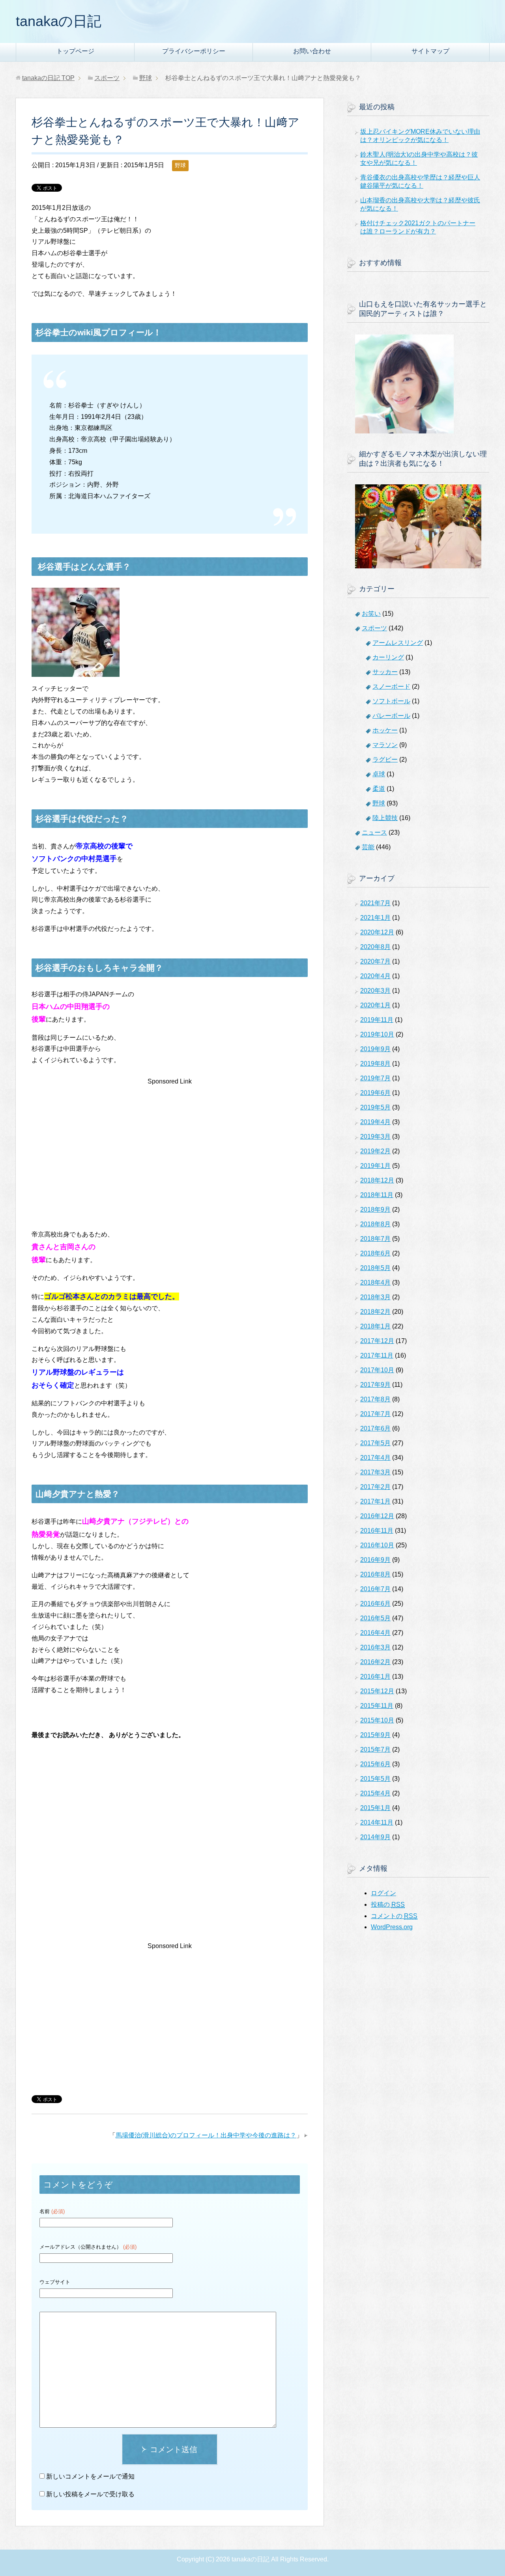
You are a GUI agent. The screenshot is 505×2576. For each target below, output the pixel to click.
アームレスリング (398, 643)
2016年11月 (377, 1531)
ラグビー (385, 759)
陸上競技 (385, 818)
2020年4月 (375, 976)
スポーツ (374, 628)
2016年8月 (375, 1574)
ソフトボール (391, 701)
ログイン (383, 1893)
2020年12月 (377, 932)
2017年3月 (375, 1472)
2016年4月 (375, 1633)
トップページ (75, 51)
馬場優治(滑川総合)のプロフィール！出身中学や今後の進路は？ (206, 2135)
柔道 (379, 789)
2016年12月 (377, 1516)
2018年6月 (375, 1253)
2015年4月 (375, 1793)
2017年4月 (375, 1458)
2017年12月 (377, 1341)
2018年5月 (375, 1268)
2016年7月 (375, 1589)
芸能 (368, 847)
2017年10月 (377, 1370)
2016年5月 (375, 1618)
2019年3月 (375, 1137)
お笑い (371, 614)
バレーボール (391, 716)
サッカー (385, 672)
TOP (48, 78)
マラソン (385, 745)
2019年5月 (375, 1107)
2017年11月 (377, 1355)
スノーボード (391, 686)
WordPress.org (392, 1927)
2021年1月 (375, 918)
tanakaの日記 (59, 21)
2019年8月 (375, 1064)
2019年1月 (375, 1166)
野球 (180, 165)
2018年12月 (377, 1180)
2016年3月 (375, 1647)
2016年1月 (375, 1677)
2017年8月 (375, 1399)
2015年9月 (375, 1735)
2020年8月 (375, 947)
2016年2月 (375, 1662)
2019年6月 (375, 1093)
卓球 (379, 774)
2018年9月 (375, 1210)
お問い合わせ (312, 51)
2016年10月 (377, 1545)
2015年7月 (375, 1749)
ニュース (374, 832)
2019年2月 (375, 1151)
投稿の (388, 1904)
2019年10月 (377, 1034)
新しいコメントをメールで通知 (90, 2476)
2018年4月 (375, 1282)
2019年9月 (375, 1049)
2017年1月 (375, 1501)
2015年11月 (377, 1706)
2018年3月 (375, 1297)
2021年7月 (375, 903)
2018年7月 (375, 1239)
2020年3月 (375, 991)
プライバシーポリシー (194, 51)
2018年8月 (375, 1224)
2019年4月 (375, 1122)
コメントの (394, 1916)
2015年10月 (377, 1720)
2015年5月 (375, 1779)
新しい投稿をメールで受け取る (90, 2494)
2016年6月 (375, 1604)
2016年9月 (375, 1560)
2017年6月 (375, 1428)
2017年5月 (375, 1443)
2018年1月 (375, 1326)
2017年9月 (375, 1385)
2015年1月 (375, 1808)
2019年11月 (377, 1020)
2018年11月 (377, 1195)
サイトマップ (430, 51)
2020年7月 (375, 961)
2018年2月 (375, 1312)
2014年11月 (377, 1822)
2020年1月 (375, 1005)
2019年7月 (375, 1078)
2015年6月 (375, 1764)
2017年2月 (375, 1487)
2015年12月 (377, 1691)
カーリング (388, 657)
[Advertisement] (170, 1143)
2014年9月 (375, 1837)
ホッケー (385, 730)
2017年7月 (375, 1414)
